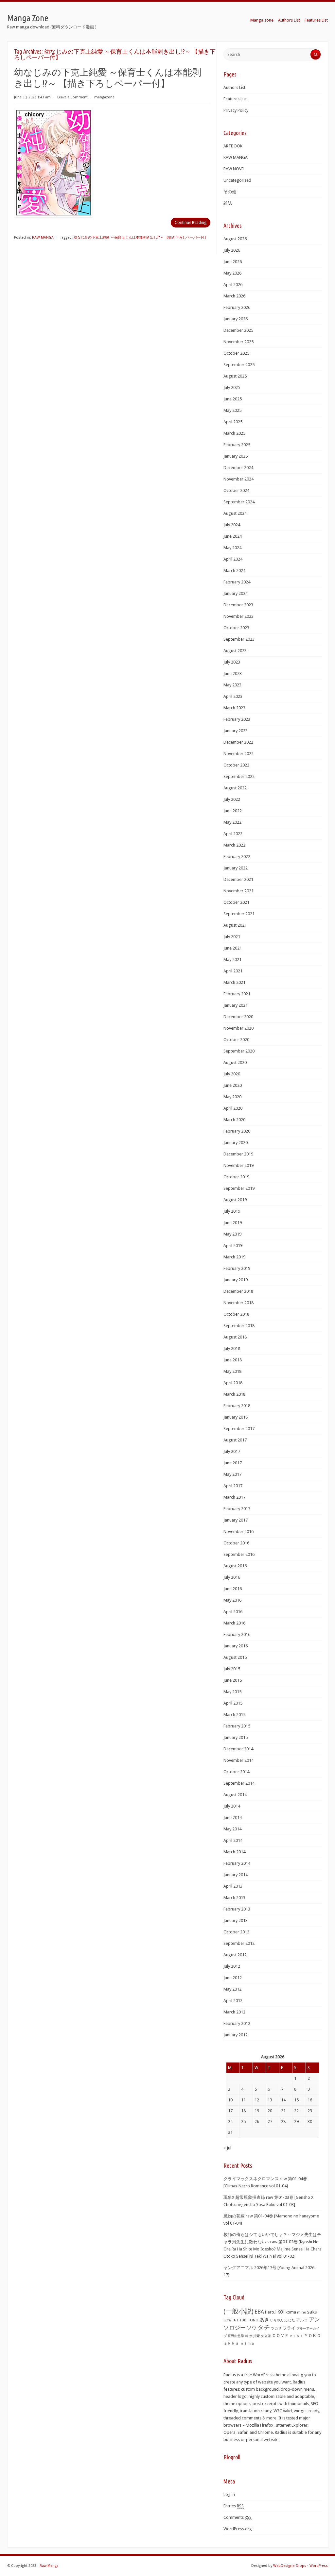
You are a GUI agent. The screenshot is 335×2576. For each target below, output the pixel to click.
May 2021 (232, 960)
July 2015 (232, 1669)
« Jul (227, 2148)
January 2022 (236, 868)
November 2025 (238, 342)
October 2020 (236, 1040)
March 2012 (234, 2012)
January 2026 (236, 319)
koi (281, 2312)
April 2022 (233, 834)
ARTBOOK (233, 146)
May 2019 (232, 1234)
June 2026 (233, 262)
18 (243, 2111)
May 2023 (232, 685)
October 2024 (236, 490)
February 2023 (237, 719)
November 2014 (238, 1760)
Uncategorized (237, 180)
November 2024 (238, 479)
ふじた (290, 2320)
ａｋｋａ (231, 2343)
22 (296, 2111)
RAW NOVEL (234, 169)
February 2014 (237, 1863)
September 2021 (239, 914)
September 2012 (239, 1943)
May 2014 (232, 1829)
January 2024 (236, 593)
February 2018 (237, 1406)
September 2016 (239, 1554)
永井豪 (255, 2336)
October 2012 (236, 1932)
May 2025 (232, 410)
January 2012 (236, 2035)
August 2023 (235, 651)
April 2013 (233, 1886)
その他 (230, 192)
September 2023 (239, 639)
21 (283, 2111)
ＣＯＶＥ (280, 2336)
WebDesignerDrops (290, 2566)
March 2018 (234, 1394)
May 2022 (232, 822)
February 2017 (237, 1509)
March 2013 (234, 1898)
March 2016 (234, 1623)
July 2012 (232, 1966)
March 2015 (234, 1715)
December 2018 (238, 1291)
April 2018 (233, 1383)
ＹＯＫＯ (312, 2336)
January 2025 (236, 456)
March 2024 (234, 571)
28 (283, 2121)
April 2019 (233, 1246)
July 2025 (232, 387)
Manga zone (262, 20)
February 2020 (237, 1131)
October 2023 (236, 628)
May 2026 (232, 273)
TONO (253, 2320)
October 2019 (236, 1177)
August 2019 (235, 1200)
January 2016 (236, 1646)
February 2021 (237, 994)
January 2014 (236, 1875)
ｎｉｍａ (247, 2343)
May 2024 (232, 548)
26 (257, 2121)
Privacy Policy (236, 110)
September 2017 (239, 1429)
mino (302, 2312)
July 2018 (232, 1348)
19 (257, 2111)
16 (310, 2100)
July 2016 (232, 1577)
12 (257, 2100)
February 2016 (237, 1634)
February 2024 (237, 582)
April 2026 (233, 285)
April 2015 (233, 1703)
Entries (234, 2506)
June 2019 (233, 1223)
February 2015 (237, 1726)
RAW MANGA (43, 237)
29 (296, 2121)
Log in (229, 2494)
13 (270, 2100)
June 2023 (233, 673)
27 (270, 2121)
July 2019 (232, 1211)
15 (296, 2100)
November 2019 (238, 1165)
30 (310, 2121)
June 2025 (233, 399)
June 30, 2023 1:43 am (32, 97)
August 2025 (235, 376)
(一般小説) (238, 2311)
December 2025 (238, 330)
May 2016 (232, 1600)
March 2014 (234, 1852)
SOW (227, 2320)
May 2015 (232, 1692)
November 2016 (238, 1532)
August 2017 (235, 1440)
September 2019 (239, 1188)
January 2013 (236, 1920)
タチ (264, 2328)
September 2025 (239, 365)
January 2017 (236, 1520)
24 (230, 2121)
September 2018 (239, 1326)
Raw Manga (49, 2566)
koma (291, 2312)
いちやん (277, 2320)
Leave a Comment (72, 97)
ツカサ (276, 2328)
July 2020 (232, 1074)
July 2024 (232, 525)
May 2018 (232, 1371)
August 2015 (235, 1657)
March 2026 (234, 296)
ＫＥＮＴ (296, 2336)
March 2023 (234, 708)
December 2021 (238, 879)
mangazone (104, 97)
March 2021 (234, 982)
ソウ (252, 2328)
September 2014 (239, 1783)
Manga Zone (28, 18)
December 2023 (238, 605)
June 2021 (233, 948)
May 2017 (232, 1474)
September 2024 (239, 502)
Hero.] (271, 2312)
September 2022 (239, 776)
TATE (236, 2320)
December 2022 (238, 742)
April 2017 (233, 1486)
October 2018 (236, 1314)
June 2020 (233, 1085)
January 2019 (236, 1280)
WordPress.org (238, 2529)
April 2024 (233, 559)
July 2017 (232, 1451)
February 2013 (237, 1909)
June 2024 (233, 536)
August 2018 (235, 1337)
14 (283, 2100)
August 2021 (235, 925)
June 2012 (233, 1978)
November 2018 (238, 1303)
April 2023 (233, 696)
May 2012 (232, 1989)
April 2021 (233, 971)
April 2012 (233, 2001)
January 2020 (236, 1143)
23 (310, 2111)
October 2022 (236, 765)
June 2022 (233, 811)
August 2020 (235, 1062)
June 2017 (233, 1463)
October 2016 (236, 1543)
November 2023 (238, 616)
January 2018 (236, 1417)
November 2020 (238, 1028)
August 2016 (235, 1566)
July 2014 (232, 1806)
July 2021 (232, 937)
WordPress (319, 2566)
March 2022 (234, 845)
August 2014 (235, 1795)
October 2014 (236, 1772)
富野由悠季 (236, 2336)
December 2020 (238, 1017)
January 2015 (236, 1737)
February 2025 (237, 445)
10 (230, 2100)
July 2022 (232, 799)
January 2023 (236, 731)
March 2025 (234, 433)
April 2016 (233, 1612)
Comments (238, 2517)
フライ (289, 2328)
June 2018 (233, 1360)
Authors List (289, 20)
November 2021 (238, 891)
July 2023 (232, 662)
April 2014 (233, 1840)
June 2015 (233, 1680)
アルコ (302, 2320)
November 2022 (238, 754)
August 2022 (235, 788)
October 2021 (236, 902)
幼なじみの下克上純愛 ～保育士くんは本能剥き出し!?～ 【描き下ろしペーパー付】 (141, 237)
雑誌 (228, 203)
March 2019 (234, 1257)
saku (312, 2312)
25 (243, 2121)
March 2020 (234, 1120)
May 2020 (232, 1097)
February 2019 (237, 1268)
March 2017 (234, 1497)
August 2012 (235, 1955)
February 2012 (237, 2023)
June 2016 (233, 1589)
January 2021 (236, 1005)
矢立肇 (266, 2336)
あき (264, 2320)
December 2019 (238, 1154)
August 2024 (235, 513)
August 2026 (235, 239)
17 (230, 2111)
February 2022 (237, 857)
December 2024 (238, 468)
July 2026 (232, 250)
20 (270, 2111)
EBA (259, 2312)
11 (243, 2100)
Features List (316, 20)
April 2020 (233, 1108)
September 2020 (239, 1051)
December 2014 (238, 1749)
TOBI (244, 2320)
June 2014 (233, 1818)
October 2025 (236, 353)
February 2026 (237, 307)
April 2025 (233, 422)
